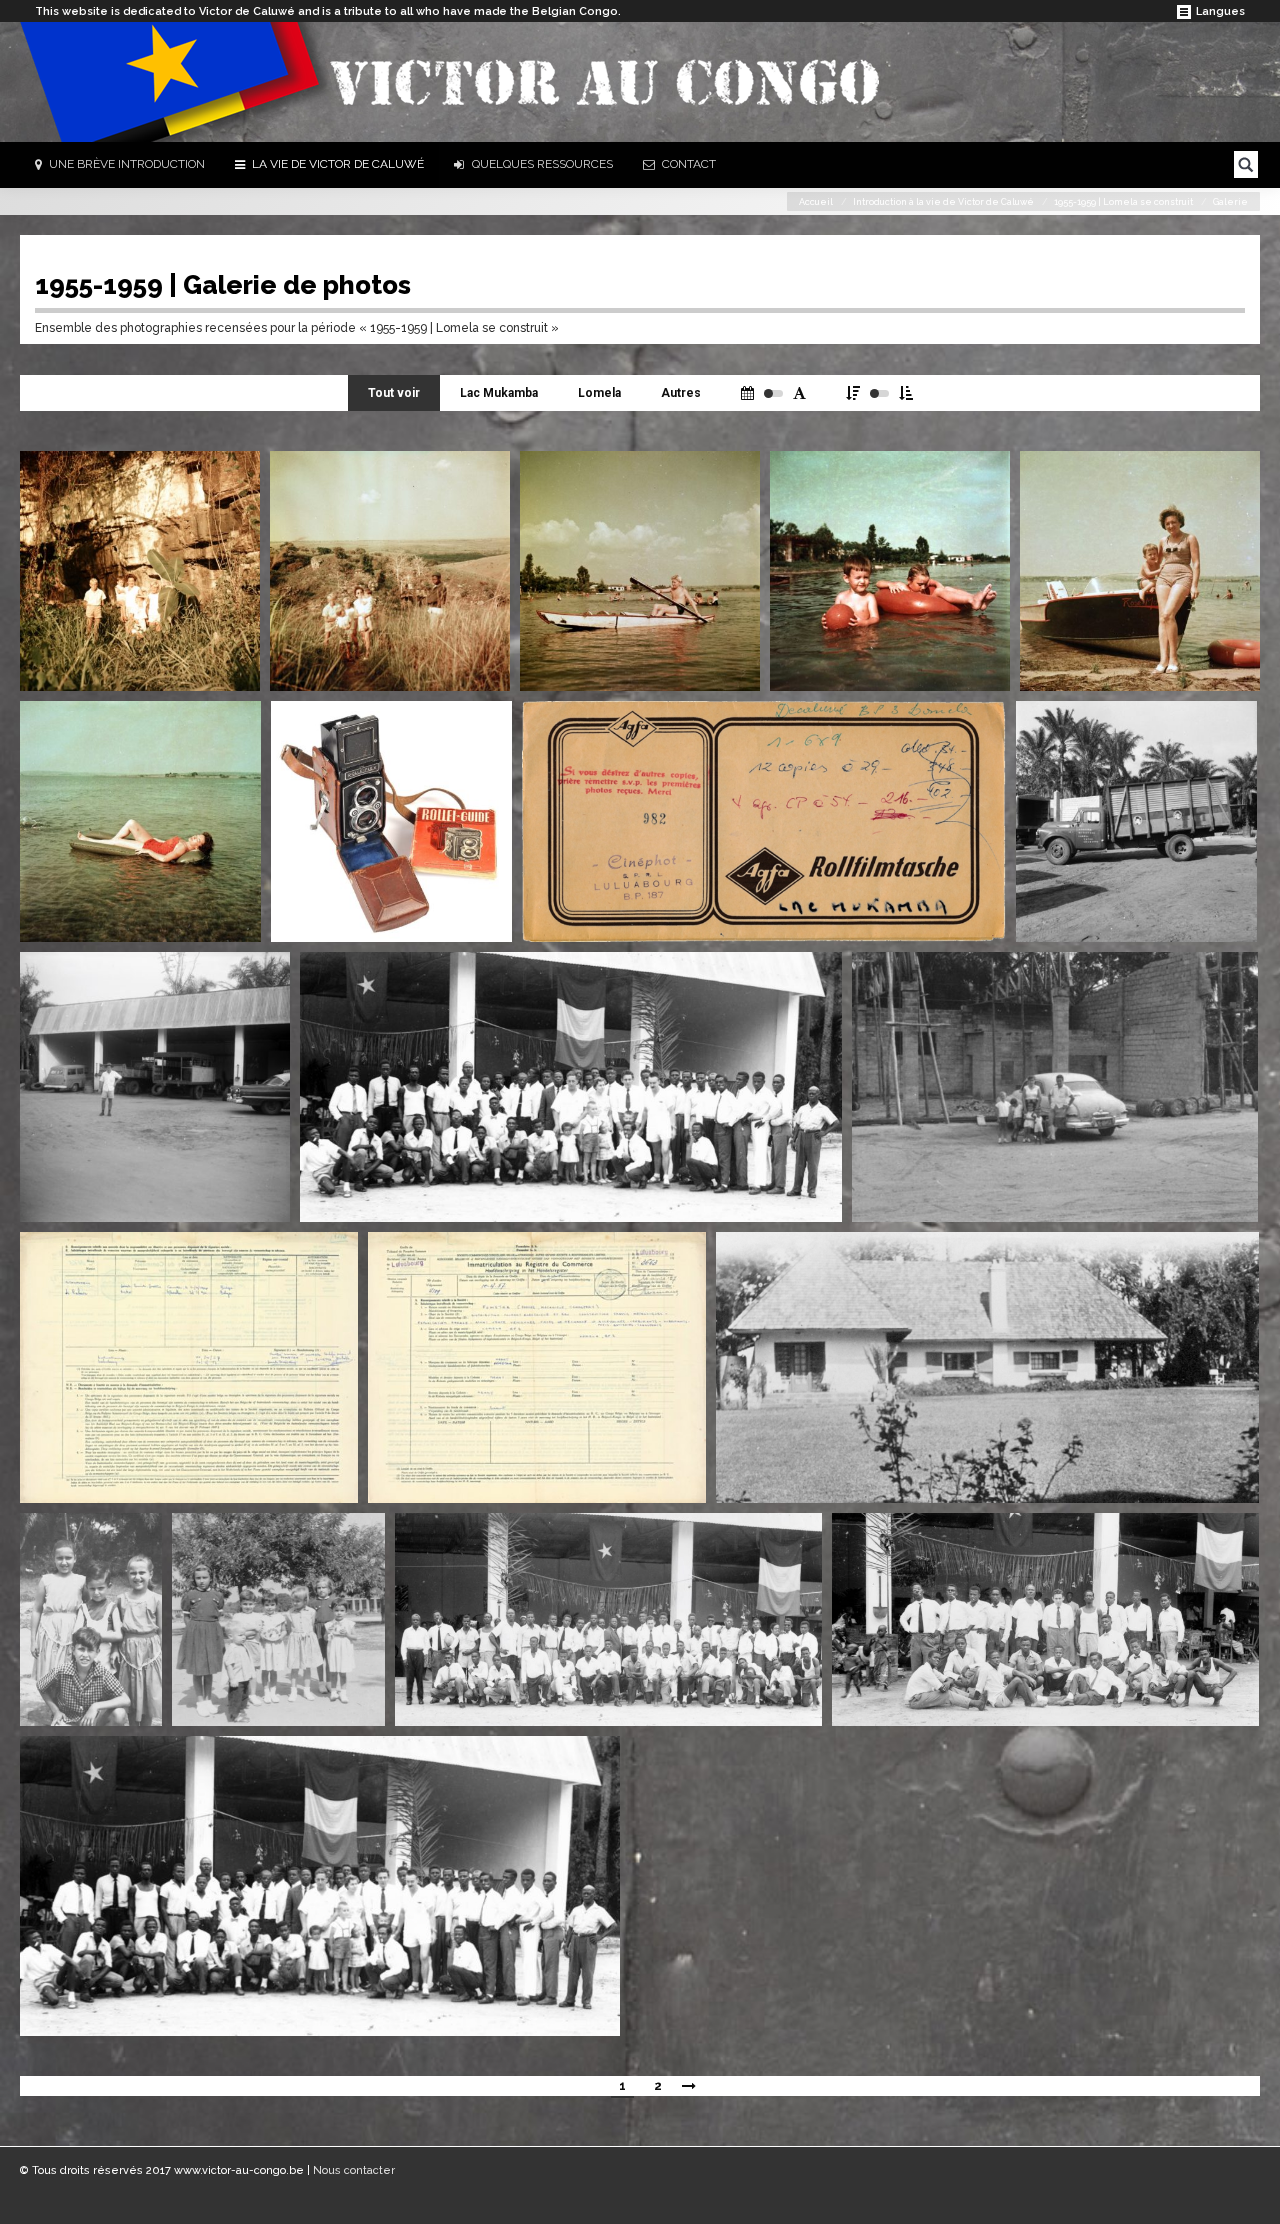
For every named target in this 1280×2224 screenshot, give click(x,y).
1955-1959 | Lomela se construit (1123, 202)
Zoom (232, 480)
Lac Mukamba (499, 393)
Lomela (599, 393)
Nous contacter (354, 2170)
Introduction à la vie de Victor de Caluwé (943, 202)
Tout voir (394, 393)
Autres (681, 393)
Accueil (816, 202)
